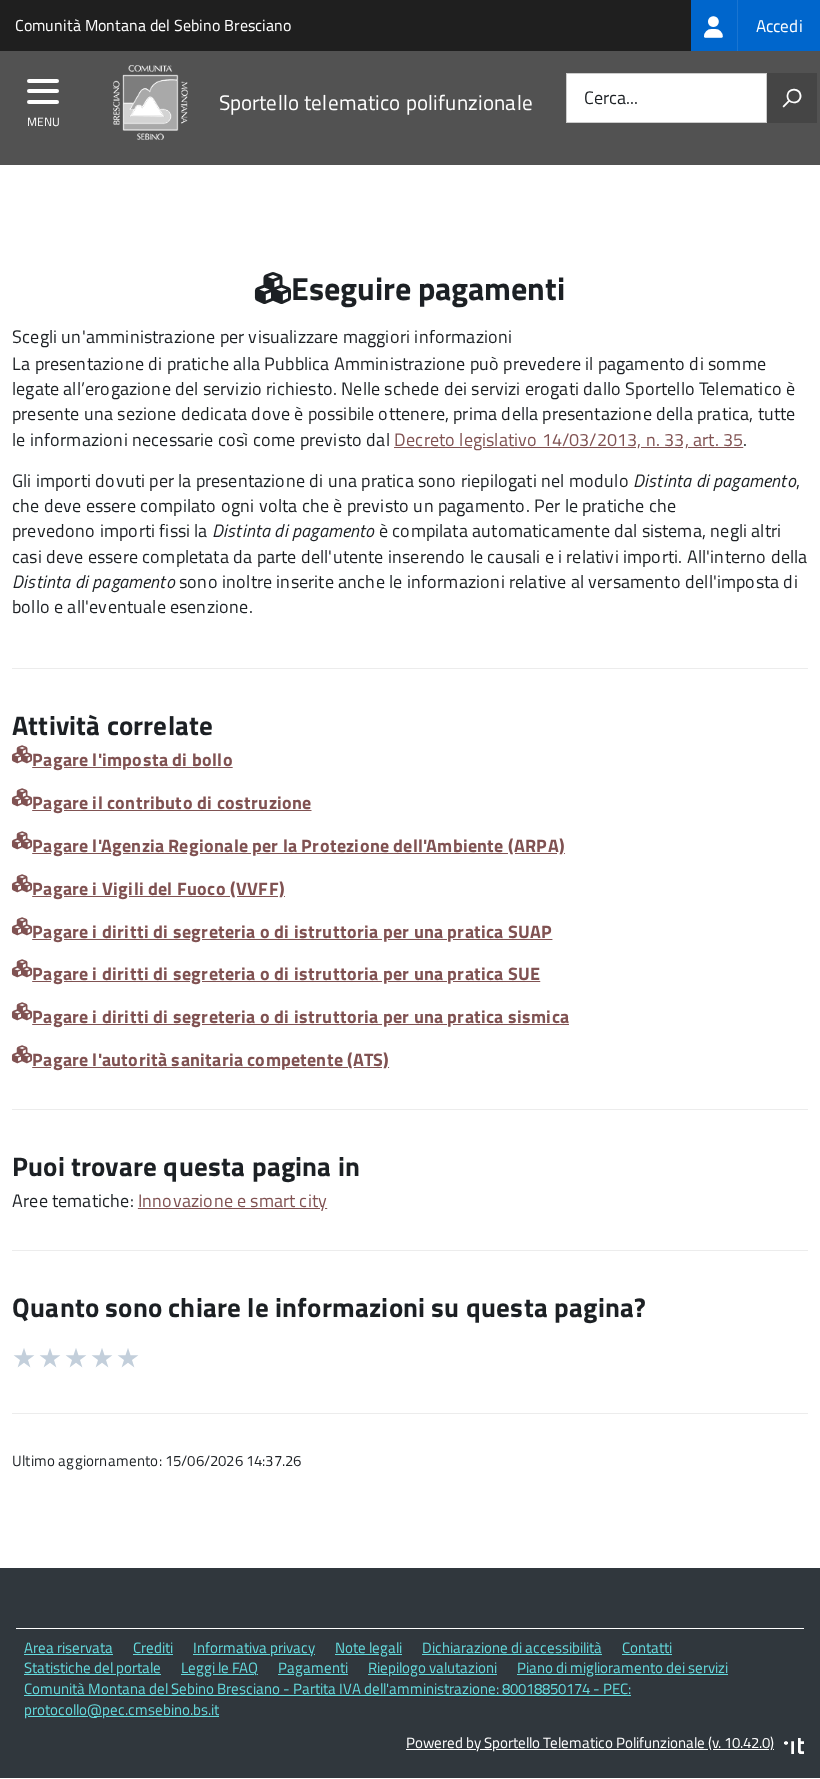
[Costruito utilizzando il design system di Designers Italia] (794, 1748)
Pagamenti (313, 1667)
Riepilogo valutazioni (432, 1667)
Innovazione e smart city (232, 1200)
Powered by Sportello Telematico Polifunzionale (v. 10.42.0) (590, 1742)
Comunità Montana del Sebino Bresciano (153, 25)
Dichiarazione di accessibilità (512, 1647)
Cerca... (611, 98)
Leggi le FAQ (219, 1667)
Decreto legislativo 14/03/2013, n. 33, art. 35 (568, 439)
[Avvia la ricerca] (792, 98)
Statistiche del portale (92, 1667)
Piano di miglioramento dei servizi (622, 1667)
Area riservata (68, 1647)
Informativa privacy (254, 1647)
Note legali (368, 1647)
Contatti (647, 1647)
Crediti (153, 1647)
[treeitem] (755, 25)
